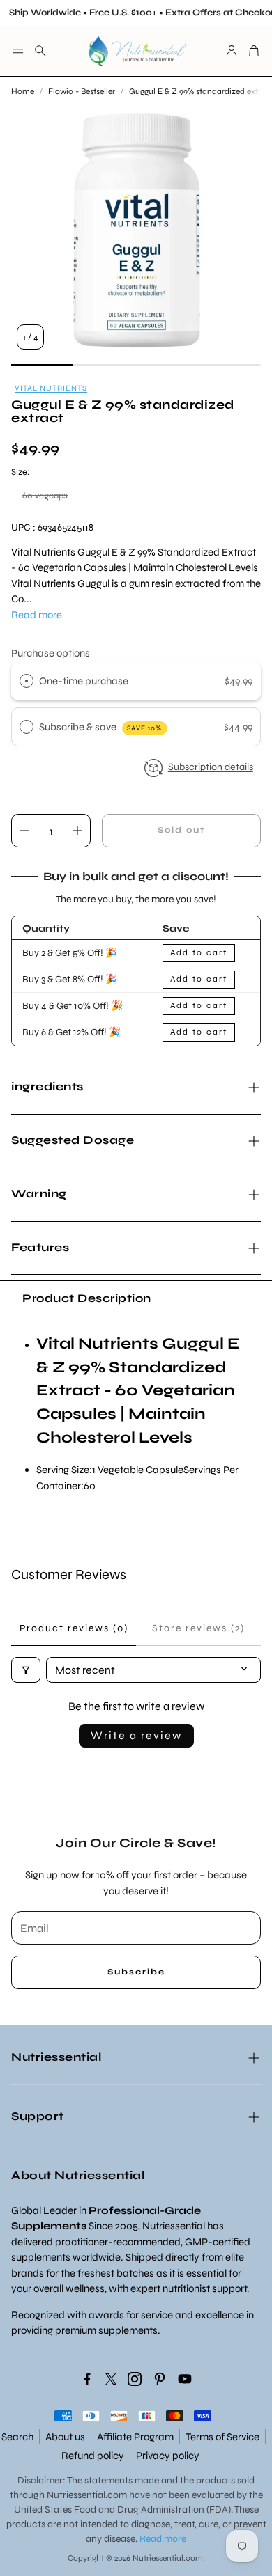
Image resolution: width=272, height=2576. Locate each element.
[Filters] (26, 1670)
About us (65, 2437)
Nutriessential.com (87, 2495)
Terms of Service (222, 2437)
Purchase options (51, 653)
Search (17, 2437)
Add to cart (199, 952)
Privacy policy (168, 2456)
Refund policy (93, 2456)
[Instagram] (135, 2379)
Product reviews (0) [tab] (74, 1628)
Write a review (136, 1735)
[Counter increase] (77, 831)
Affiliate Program (135, 2437)
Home (23, 91)
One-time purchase (84, 681)
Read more (37, 615)
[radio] (27, 681)
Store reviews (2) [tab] (198, 1628)
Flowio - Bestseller (82, 91)
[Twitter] (111, 2379)
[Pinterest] (160, 2379)
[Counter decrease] (24, 831)
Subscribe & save (101, 727)
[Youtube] (185, 2379)
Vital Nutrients (51, 388)
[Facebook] (87, 2379)
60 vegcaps (45, 496)
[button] (18, 51)
